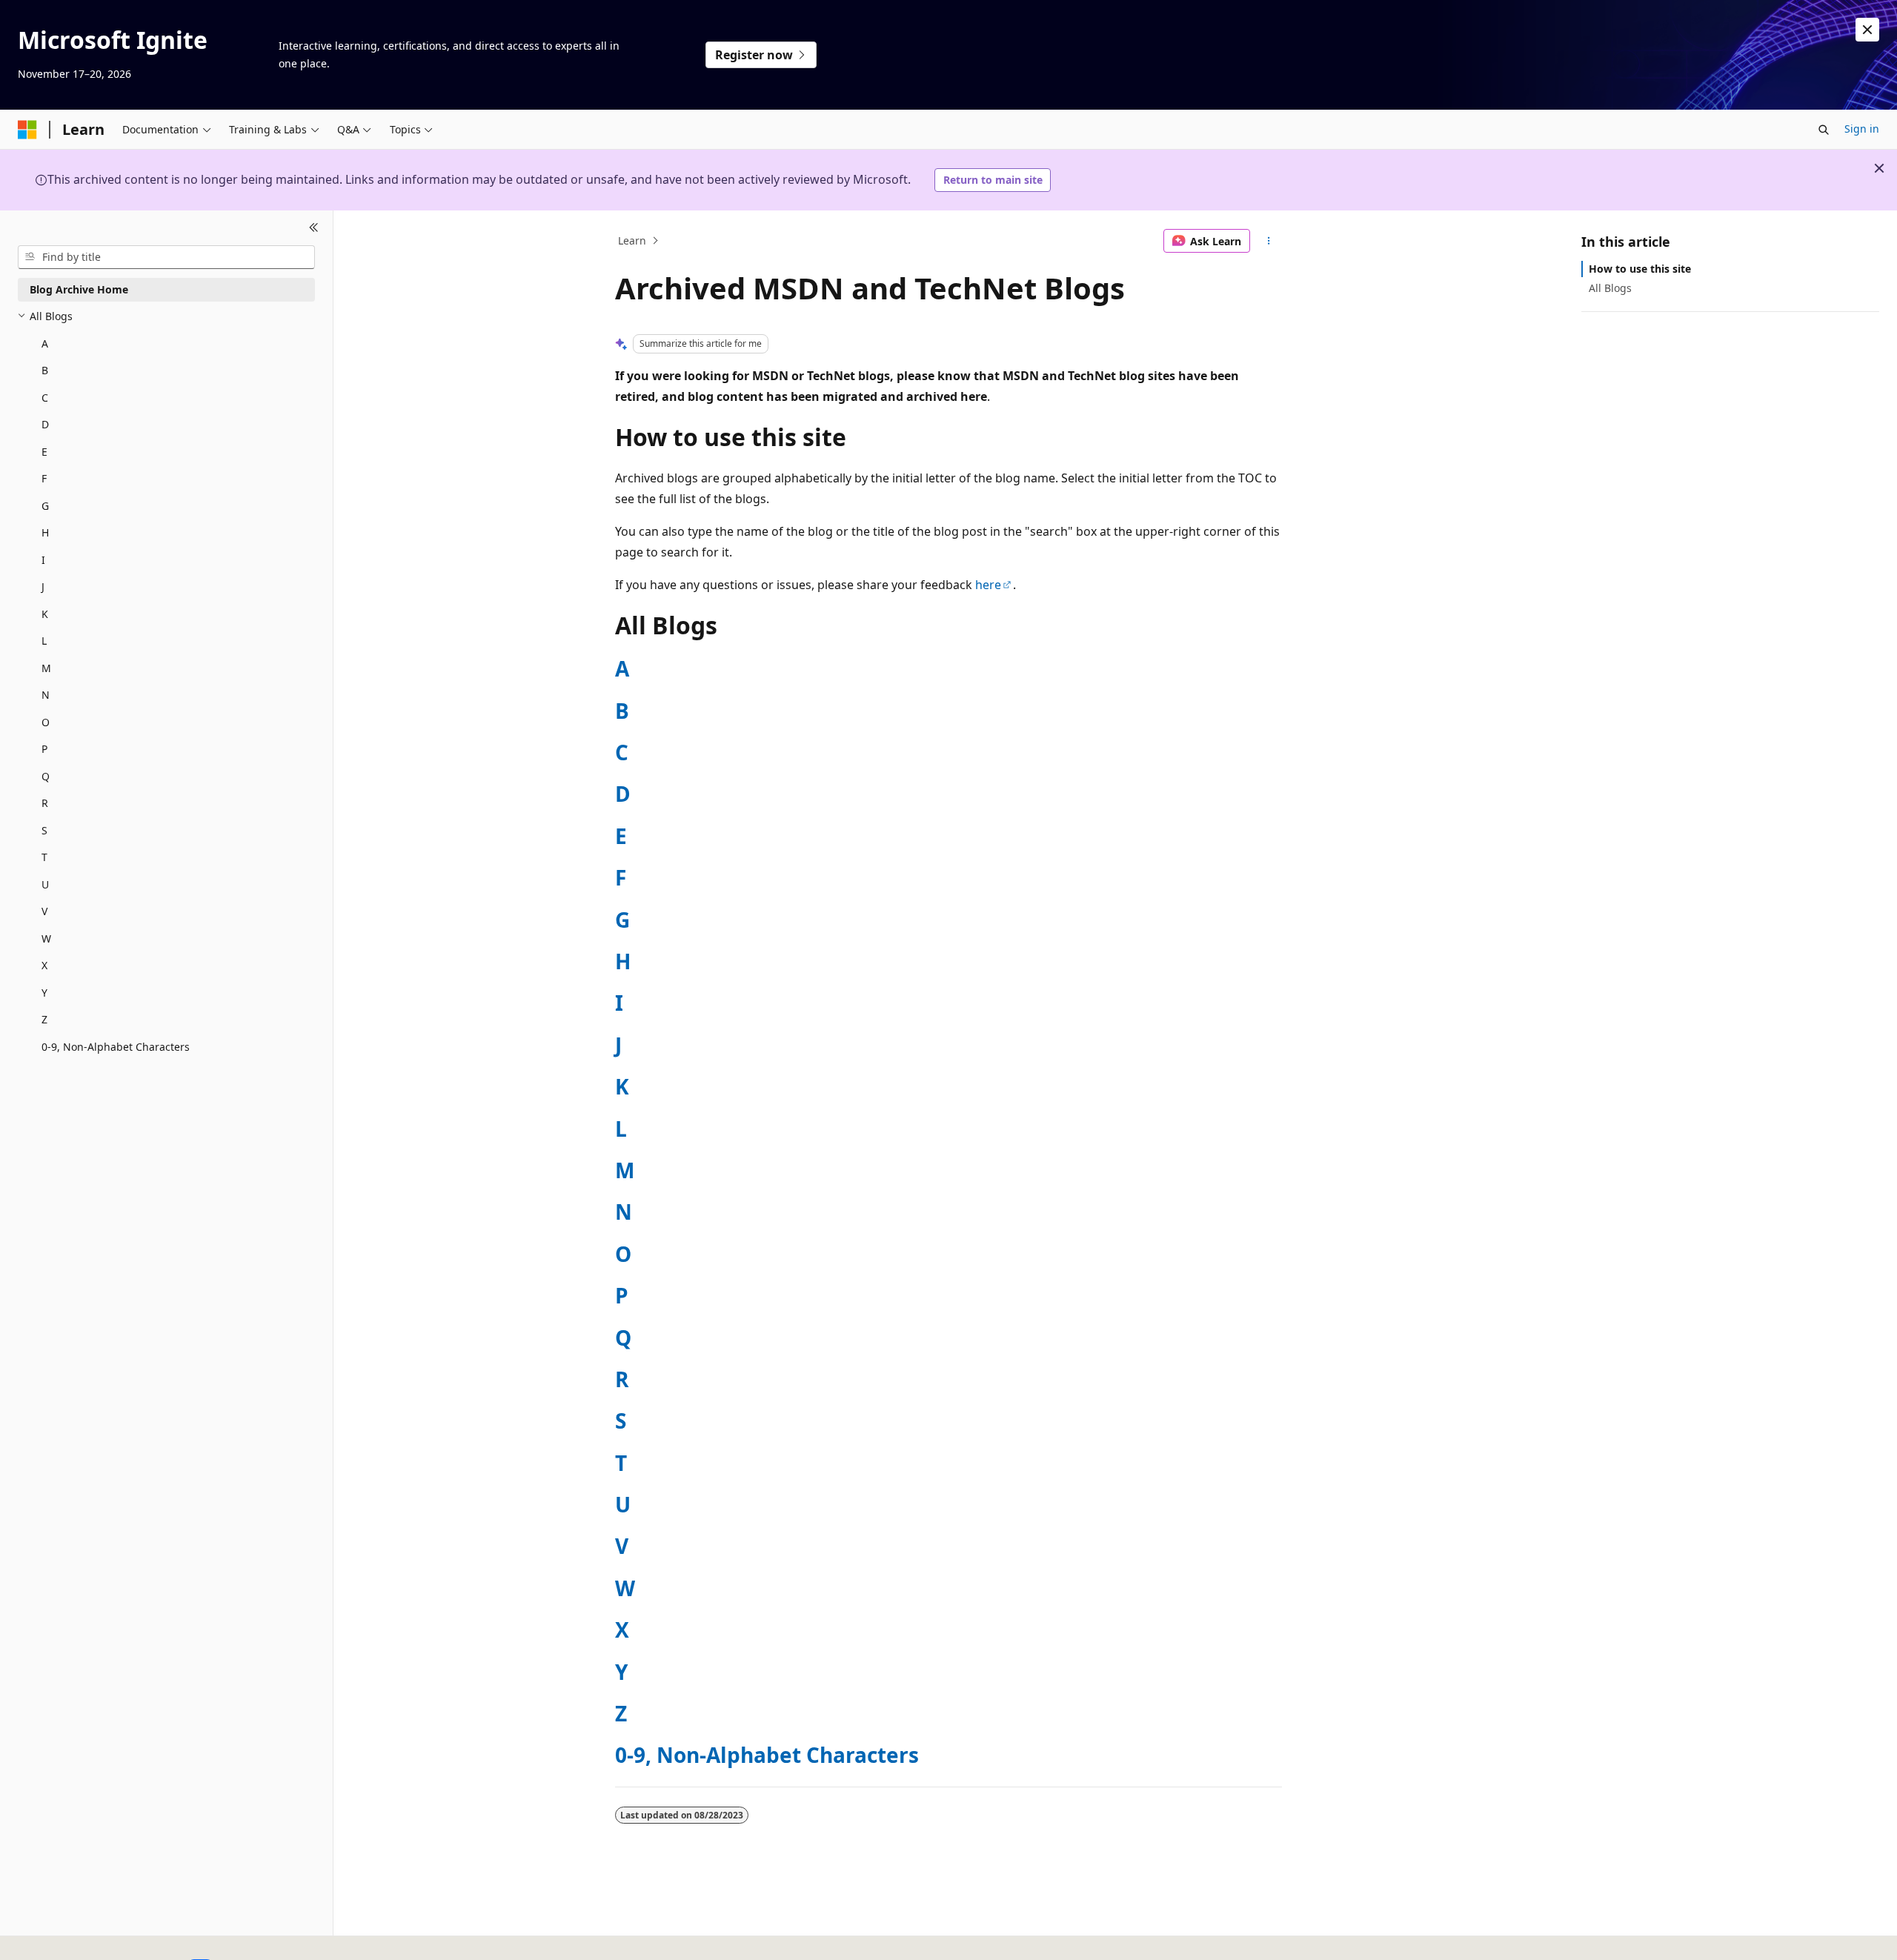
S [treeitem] (44, 830)
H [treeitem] (45, 532)
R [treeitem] (45, 803)
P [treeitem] (44, 749)
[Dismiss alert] (1867, 30)
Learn (632, 240)
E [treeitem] (44, 452)
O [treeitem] (46, 722)
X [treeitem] (44, 965)
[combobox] (166, 257)
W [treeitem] (46, 939)
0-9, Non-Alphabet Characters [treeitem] (116, 1047)
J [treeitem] (43, 587)
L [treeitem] (44, 641)
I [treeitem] (43, 560)
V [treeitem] (44, 911)
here (988, 585)
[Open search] (1824, 130)
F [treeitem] (44, 478)
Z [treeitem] (44, 1019)
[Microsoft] (27, 130)
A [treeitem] (45, 343)
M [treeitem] (46, 668)
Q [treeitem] (46, 776)
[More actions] (1269, 241)
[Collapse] (314, 228)
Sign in (1862, 129)
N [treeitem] (46, 695)
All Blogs (1610, 288)
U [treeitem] (45, 884)
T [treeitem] (44, 857)
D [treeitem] (45, 424)
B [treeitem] (45, 370)
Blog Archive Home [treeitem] (79, 289)
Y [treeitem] (44, 993)
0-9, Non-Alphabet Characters (767, 1755)
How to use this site (1640, 269)
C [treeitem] (45, 398)
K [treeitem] (45, 614)
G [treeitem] (45, 506)
